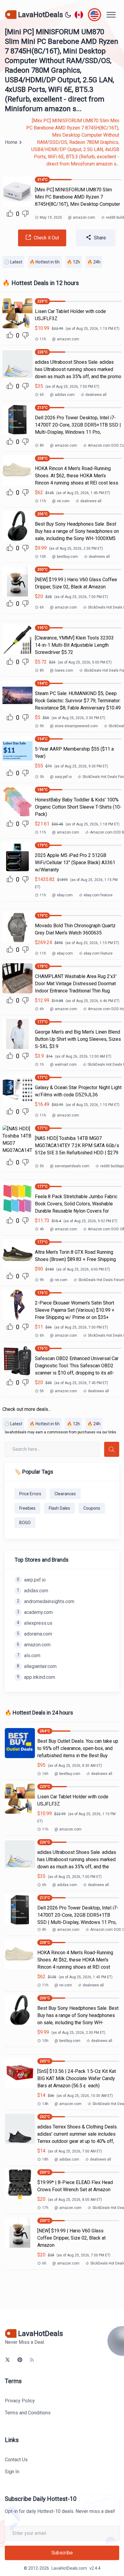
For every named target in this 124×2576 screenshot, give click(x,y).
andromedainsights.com (46, 1601)
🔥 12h (73, 262)
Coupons (92, 1508)
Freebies (27, 1508)
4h (42, 1229)
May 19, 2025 (51, 217)
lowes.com (62, 670)
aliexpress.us (35, 1623)
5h (42, 1166)
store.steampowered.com (74, 726)
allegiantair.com (37, 1666)
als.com (29, 1656)
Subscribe (62, 2553)
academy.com (35, 1612)
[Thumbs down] (25, 214)
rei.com (61, 501)
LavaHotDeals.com (69, 2568)
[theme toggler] (68, 15)
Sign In (12, 2472)
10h (43, 557)
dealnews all (96, 395)
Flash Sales (59, 1508)
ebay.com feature (98, 895)
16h (45, 1774)
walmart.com (63, 1065)
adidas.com (62, 395)
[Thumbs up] (10, 213)
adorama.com (34, 1634)
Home (11, 142)
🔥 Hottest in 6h (45, 262)
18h (45, 2159)
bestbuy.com (65, 557)
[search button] (112, 1449)
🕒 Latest (13, 262)
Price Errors (30, 1494)
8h (42, 445)
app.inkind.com (36, 1677)
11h (43, 339)
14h (45, 2104)
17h (45, 2208)
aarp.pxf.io (61, 777)
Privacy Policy (20, 2401)
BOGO (25, 1523)
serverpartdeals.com (70, 1166)
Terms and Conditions (28, 2413)
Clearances (65, 1494)
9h (42, 726)
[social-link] (8, 2360)
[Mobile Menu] (111, 15)
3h (42, 777)
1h (42, 1065)
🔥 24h (94, 262)
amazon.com (82, 217)
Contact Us (16, 2460)
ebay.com (62, 895)
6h (42, 395)
